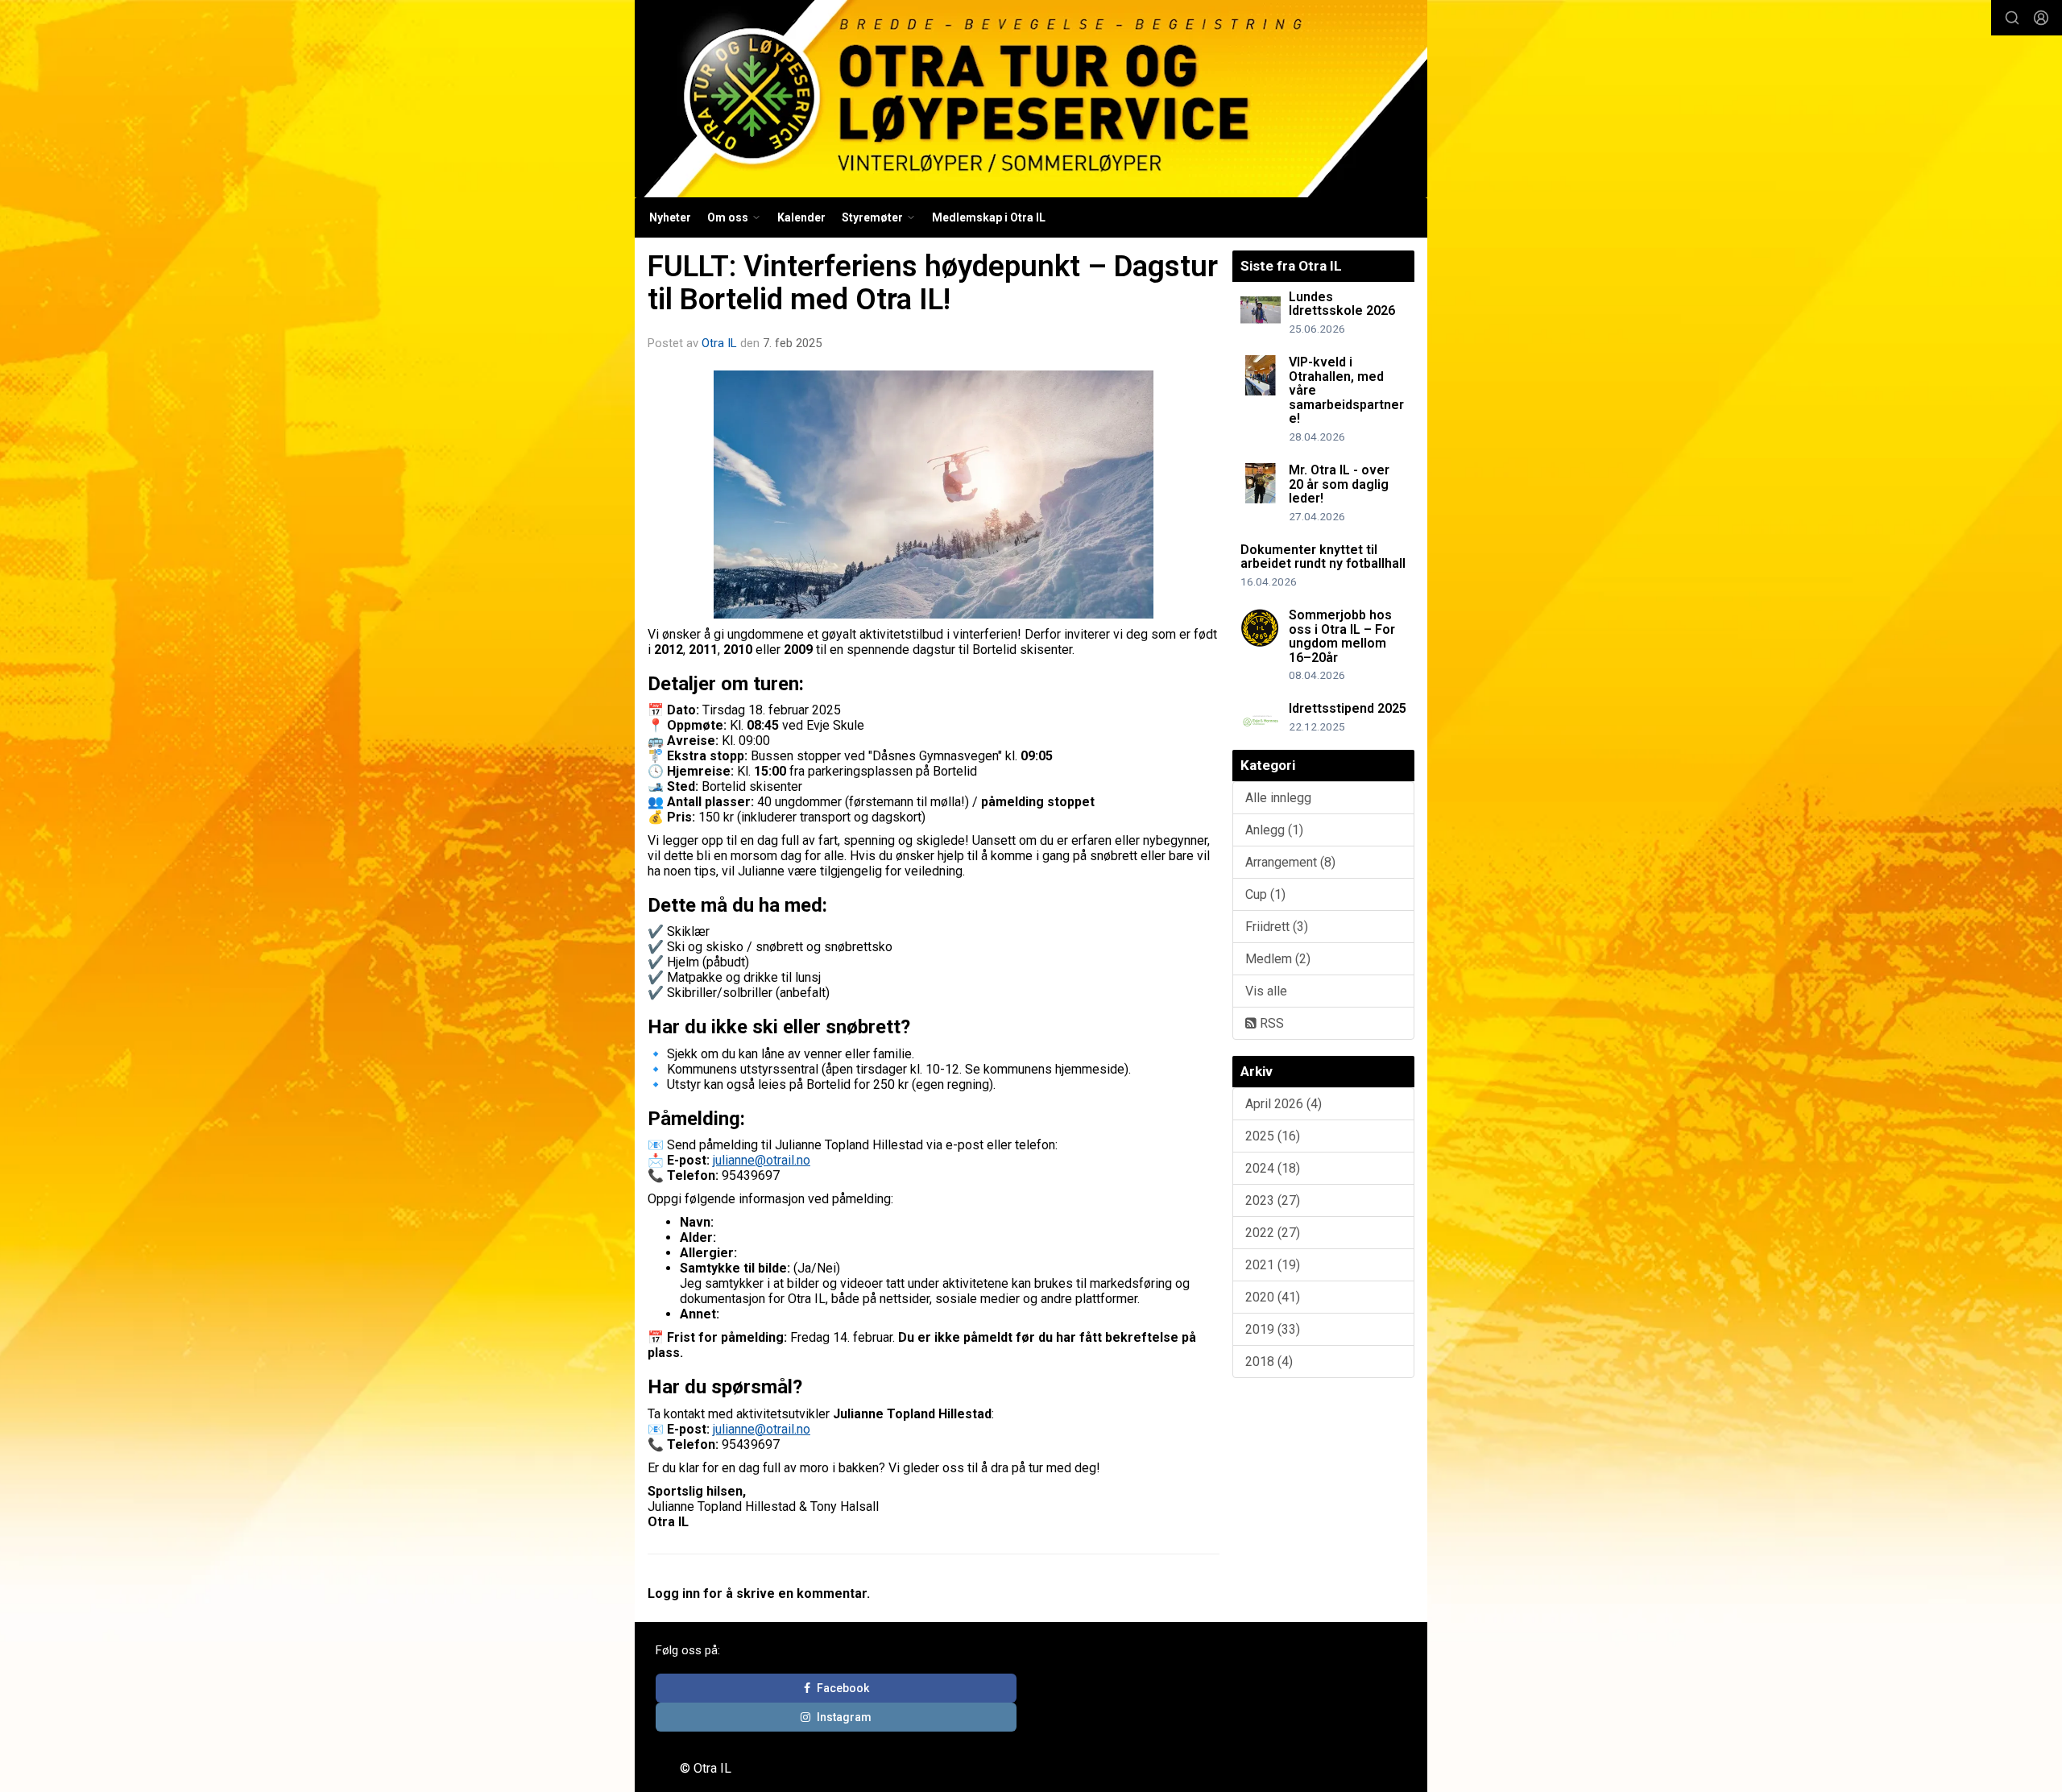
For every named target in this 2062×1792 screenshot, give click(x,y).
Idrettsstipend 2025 (1348, 708)
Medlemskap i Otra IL (989, 217)
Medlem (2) (1278, 959)
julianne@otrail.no (762, 1160)
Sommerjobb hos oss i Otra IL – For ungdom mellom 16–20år (1342, 636)
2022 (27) (1273, 1233)
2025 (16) (1273, 1136)
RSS (1270, 1023)
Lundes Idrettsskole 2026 (1342, 304)
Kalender (801, 217)
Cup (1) (1265, 894)
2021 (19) (1273, 1265)
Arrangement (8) (1290, 862)
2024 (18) (1273, 1168)
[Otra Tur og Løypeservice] (1031, 99)
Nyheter (670, 217)
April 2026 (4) (1284, 1104)
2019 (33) (1273, 1329)
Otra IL (719, 343)
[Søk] (2012, 18)
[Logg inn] (2041, 18)
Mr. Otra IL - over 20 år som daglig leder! (1339, 484)
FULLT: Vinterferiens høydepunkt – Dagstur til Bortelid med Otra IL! (933, 283)
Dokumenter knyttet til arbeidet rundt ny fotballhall (1323, 557)
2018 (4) (1269, 1362)
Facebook (843, 1688)
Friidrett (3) (1277, 927)
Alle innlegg (1278, 798)
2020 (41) (1273, 1297)
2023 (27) (1273, 1200)
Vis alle (1266, 991)
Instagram (844, 1717)
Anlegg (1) (1274, 830)
